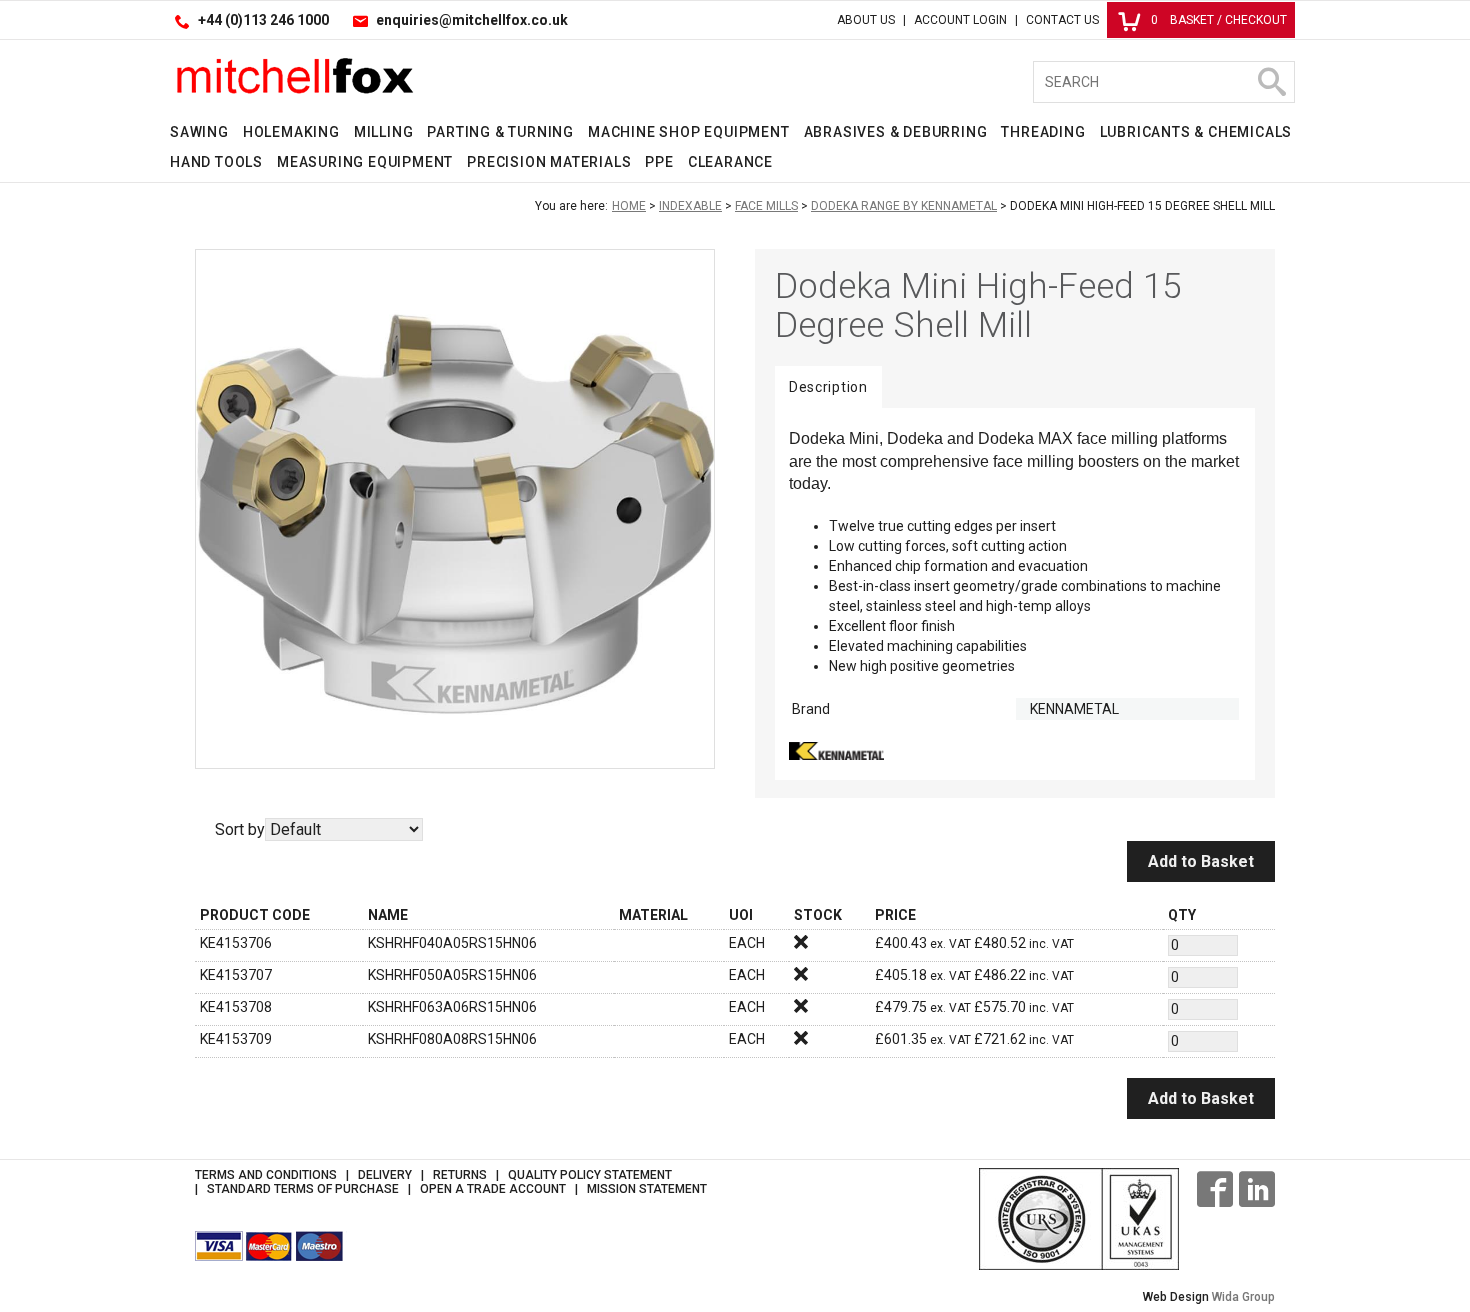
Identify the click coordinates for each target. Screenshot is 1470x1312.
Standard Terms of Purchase (303, 1189)
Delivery (385, 1175)
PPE (659, 162)
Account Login (960, 20)
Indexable (690, 206)
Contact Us (1062, 20)
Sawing (199, 132)
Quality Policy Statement (590, 1175)
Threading (1043, 132)
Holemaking (291, 132)
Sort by (240, 829)
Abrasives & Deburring (896, 132)
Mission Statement (647, 1189)
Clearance (730, 162)
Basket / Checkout (1219, 20)
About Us (866, 20)
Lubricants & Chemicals (1196, 132)
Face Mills (766, 206)
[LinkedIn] (1257, 1189)
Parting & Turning (500, 132)
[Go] (1271, 82)
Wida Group (1243, 1297)
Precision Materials (549, 162)
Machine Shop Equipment (689, 132)
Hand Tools (216, 162)
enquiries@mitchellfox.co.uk (472, 20)
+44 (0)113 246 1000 (263, 20)
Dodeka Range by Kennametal (904, 206)
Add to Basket (1201, 861)
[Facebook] (1215, 1189)
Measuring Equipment (365, 162)
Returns (460, 1175)
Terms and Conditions (266, 1175)
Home (629, 206)
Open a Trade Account (493, 1189)
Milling (384, 132)
